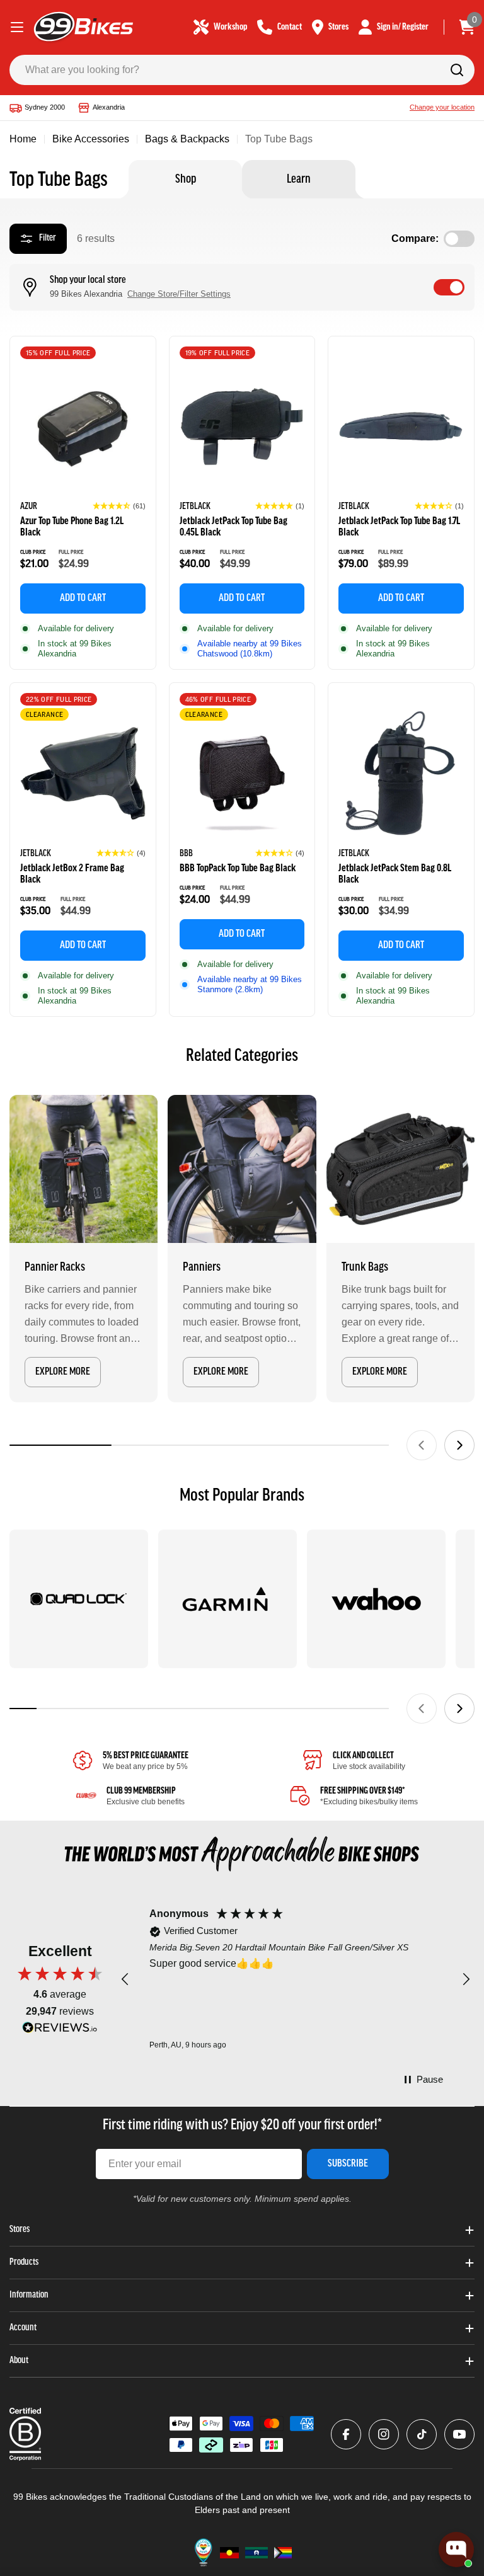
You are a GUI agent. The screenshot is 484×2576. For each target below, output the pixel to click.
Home (23, 139)
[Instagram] (384, 2434)
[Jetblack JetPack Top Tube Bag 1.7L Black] (401, 427)
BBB (186, 854)
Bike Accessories (91, 139)
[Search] (457, 70)
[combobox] (242, 70)
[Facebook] (346, 2434)
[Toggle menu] (17, 27)
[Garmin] (228, 1599)
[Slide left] (422, 1445)
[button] (119, 506)
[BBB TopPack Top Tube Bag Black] (242, 773)
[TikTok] (422, 2434)
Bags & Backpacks (187, 139)
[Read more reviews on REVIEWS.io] (60, 2031)
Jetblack (195, 507)
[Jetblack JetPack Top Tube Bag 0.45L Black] (242, 427)
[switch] (449, 287)
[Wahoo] (376, 1599)
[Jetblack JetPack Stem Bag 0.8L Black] (401, 773)
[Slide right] (459, 1445)
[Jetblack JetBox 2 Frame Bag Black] (83, 773)
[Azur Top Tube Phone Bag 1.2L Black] (83, 427)
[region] (296, 1980)
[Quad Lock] (79, 1599)
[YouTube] (459, 2434)
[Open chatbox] (456, 2550)
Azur (29, 507)
